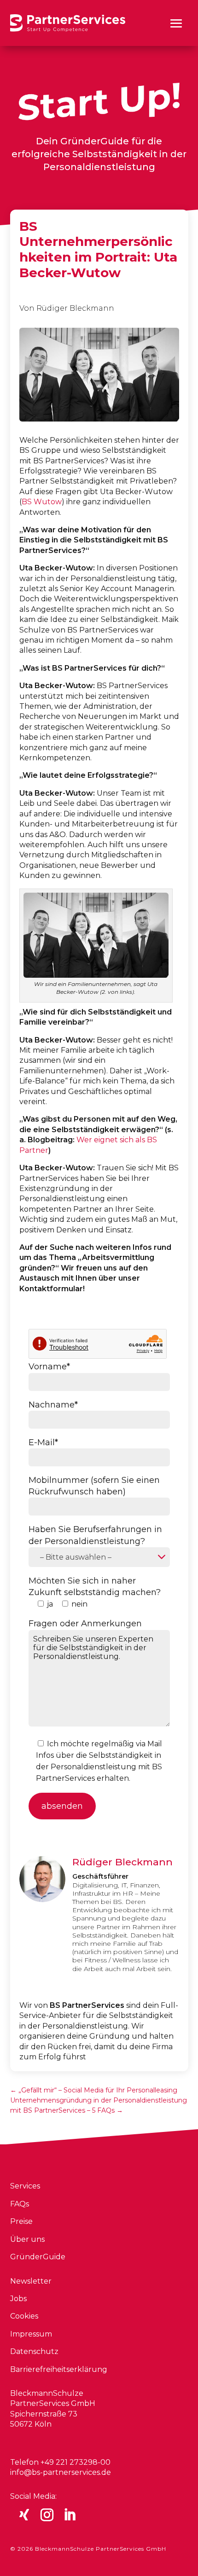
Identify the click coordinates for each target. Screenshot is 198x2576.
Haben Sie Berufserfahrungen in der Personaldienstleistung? (95, 1535)
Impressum (31, 2334)
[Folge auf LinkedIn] (70, 2515)
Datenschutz (34, 2351)
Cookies (24, 2316)
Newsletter (31, 2281)
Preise (21, 2221)
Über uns (27, 2239)
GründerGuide (38, 2257)
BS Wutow (42, 502)
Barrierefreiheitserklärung (59, 2369)
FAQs (20, 2204)
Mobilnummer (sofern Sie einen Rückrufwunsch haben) (94, 1486)
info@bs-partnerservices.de (61, 2472)
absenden (62, 1806)
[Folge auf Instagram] (47, 2515)
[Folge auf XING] (24, 2515)
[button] (176, 23)
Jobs (18, 2299)
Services (25, 2186)
